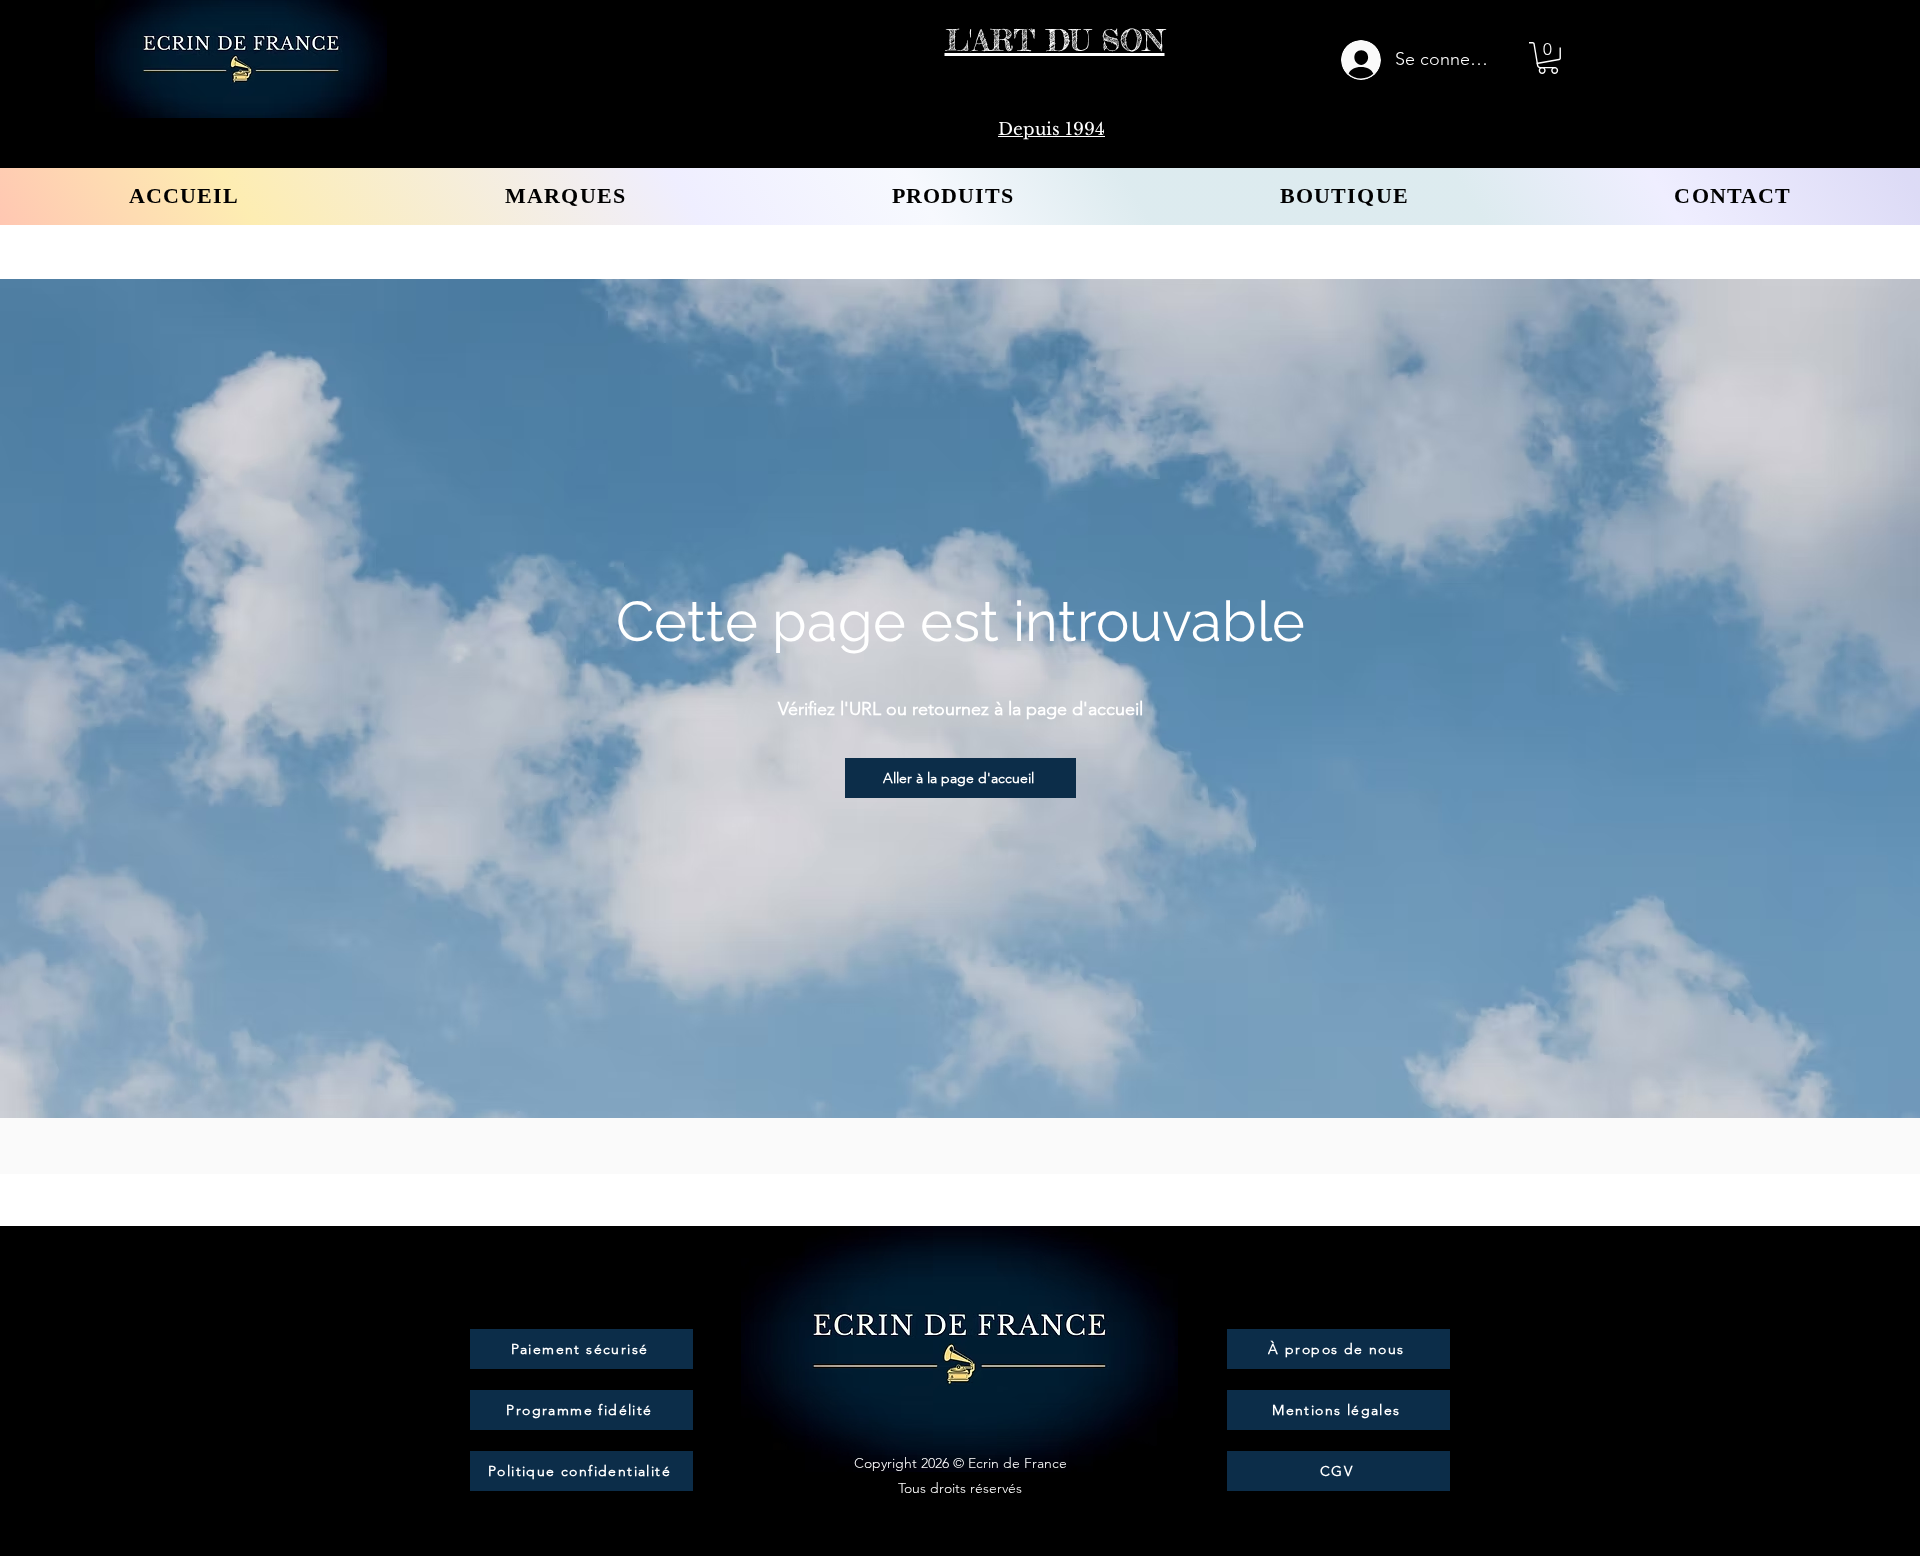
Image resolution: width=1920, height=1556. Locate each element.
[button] (1548, 58)
